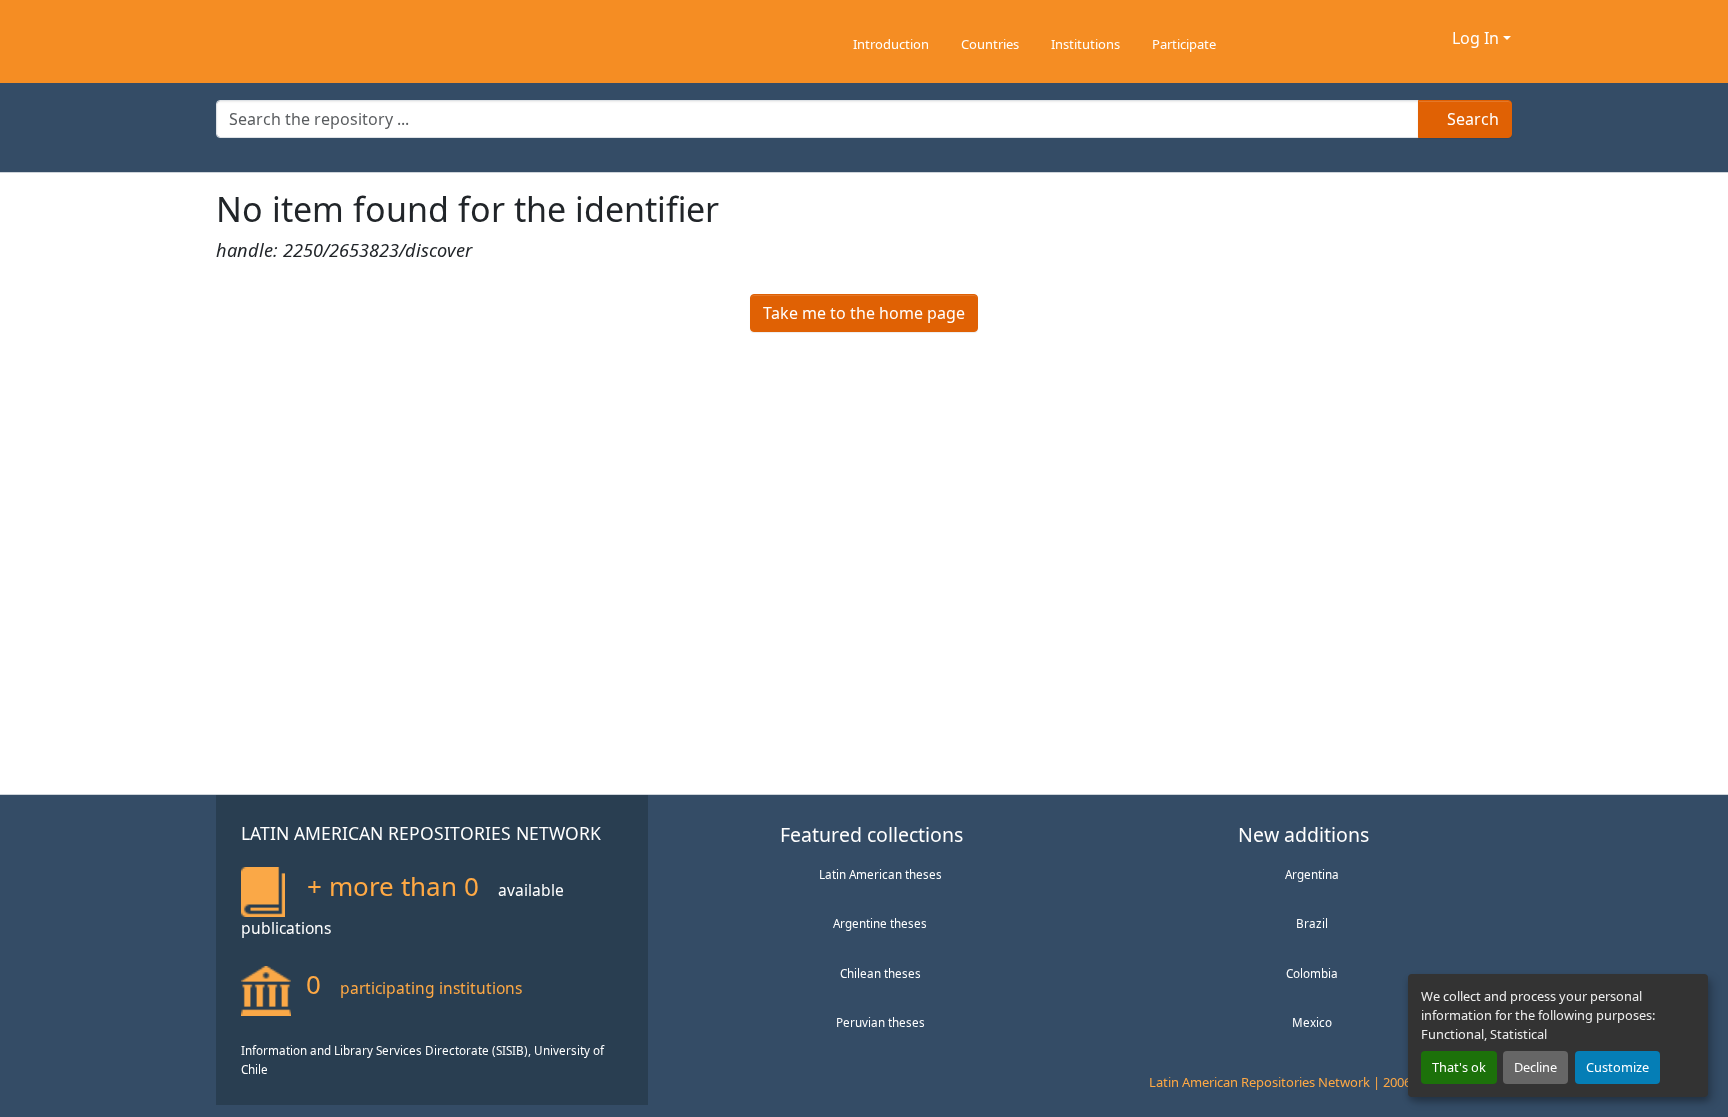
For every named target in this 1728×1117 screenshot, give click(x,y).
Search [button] (1471, 119)
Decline (1535, 1067)
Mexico (1312, 1022)
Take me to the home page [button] (864, 313)
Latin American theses (880, 874)
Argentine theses (880, 923)
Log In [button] (1477, 38)
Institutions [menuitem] (1085, 44)
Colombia (1312, 973)
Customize (1617, 1067)
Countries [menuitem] (990, 44)
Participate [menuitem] (1184, 44)
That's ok (1459, 1067)
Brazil (1312, 923)
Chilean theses (880, 973)
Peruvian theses (880, 1022)
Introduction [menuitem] (891, 44)
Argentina (1312, 874)
